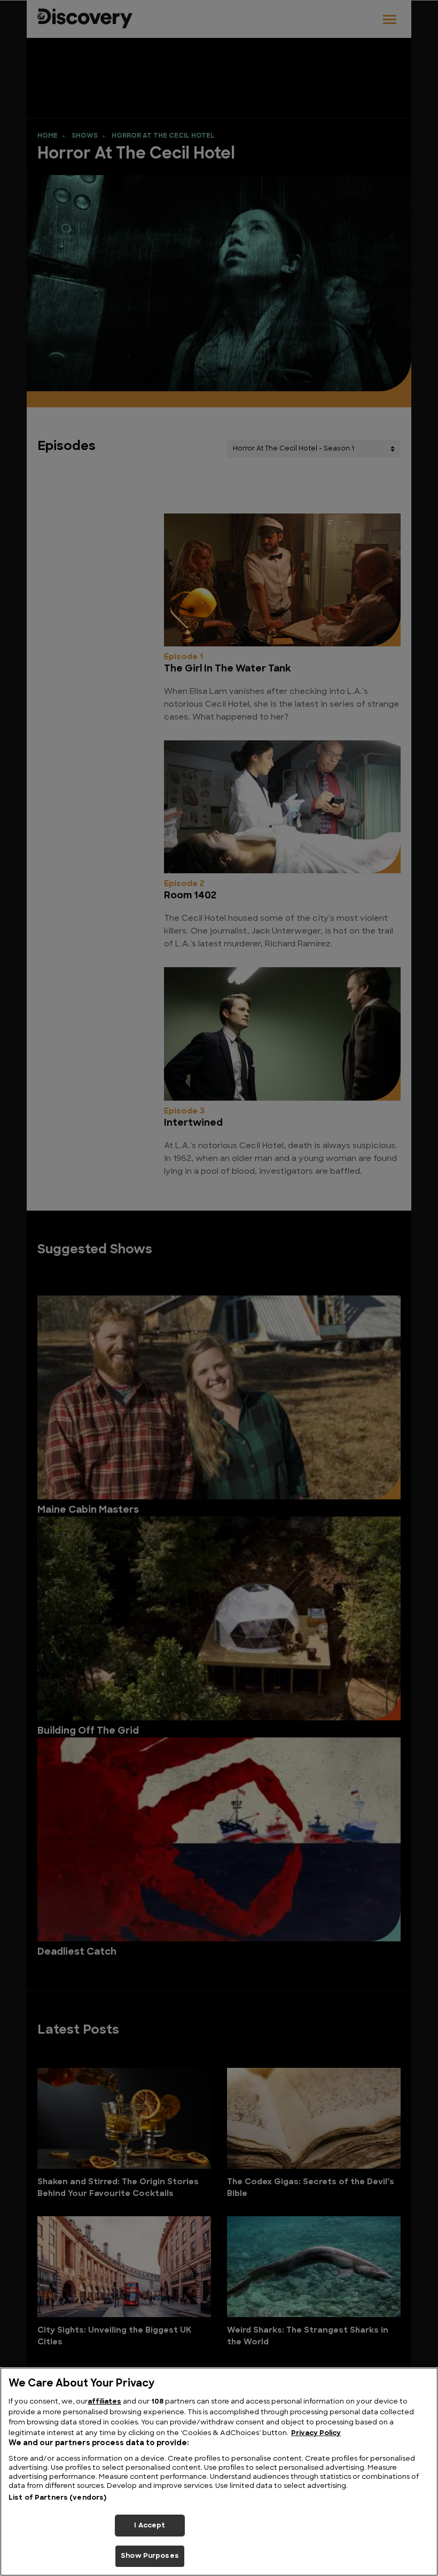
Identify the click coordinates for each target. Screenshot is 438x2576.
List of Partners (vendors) (57, 2498)
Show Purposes (150, 2556)
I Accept (150, 2526)
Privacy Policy (316, 2433)
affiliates (104, 2402)
